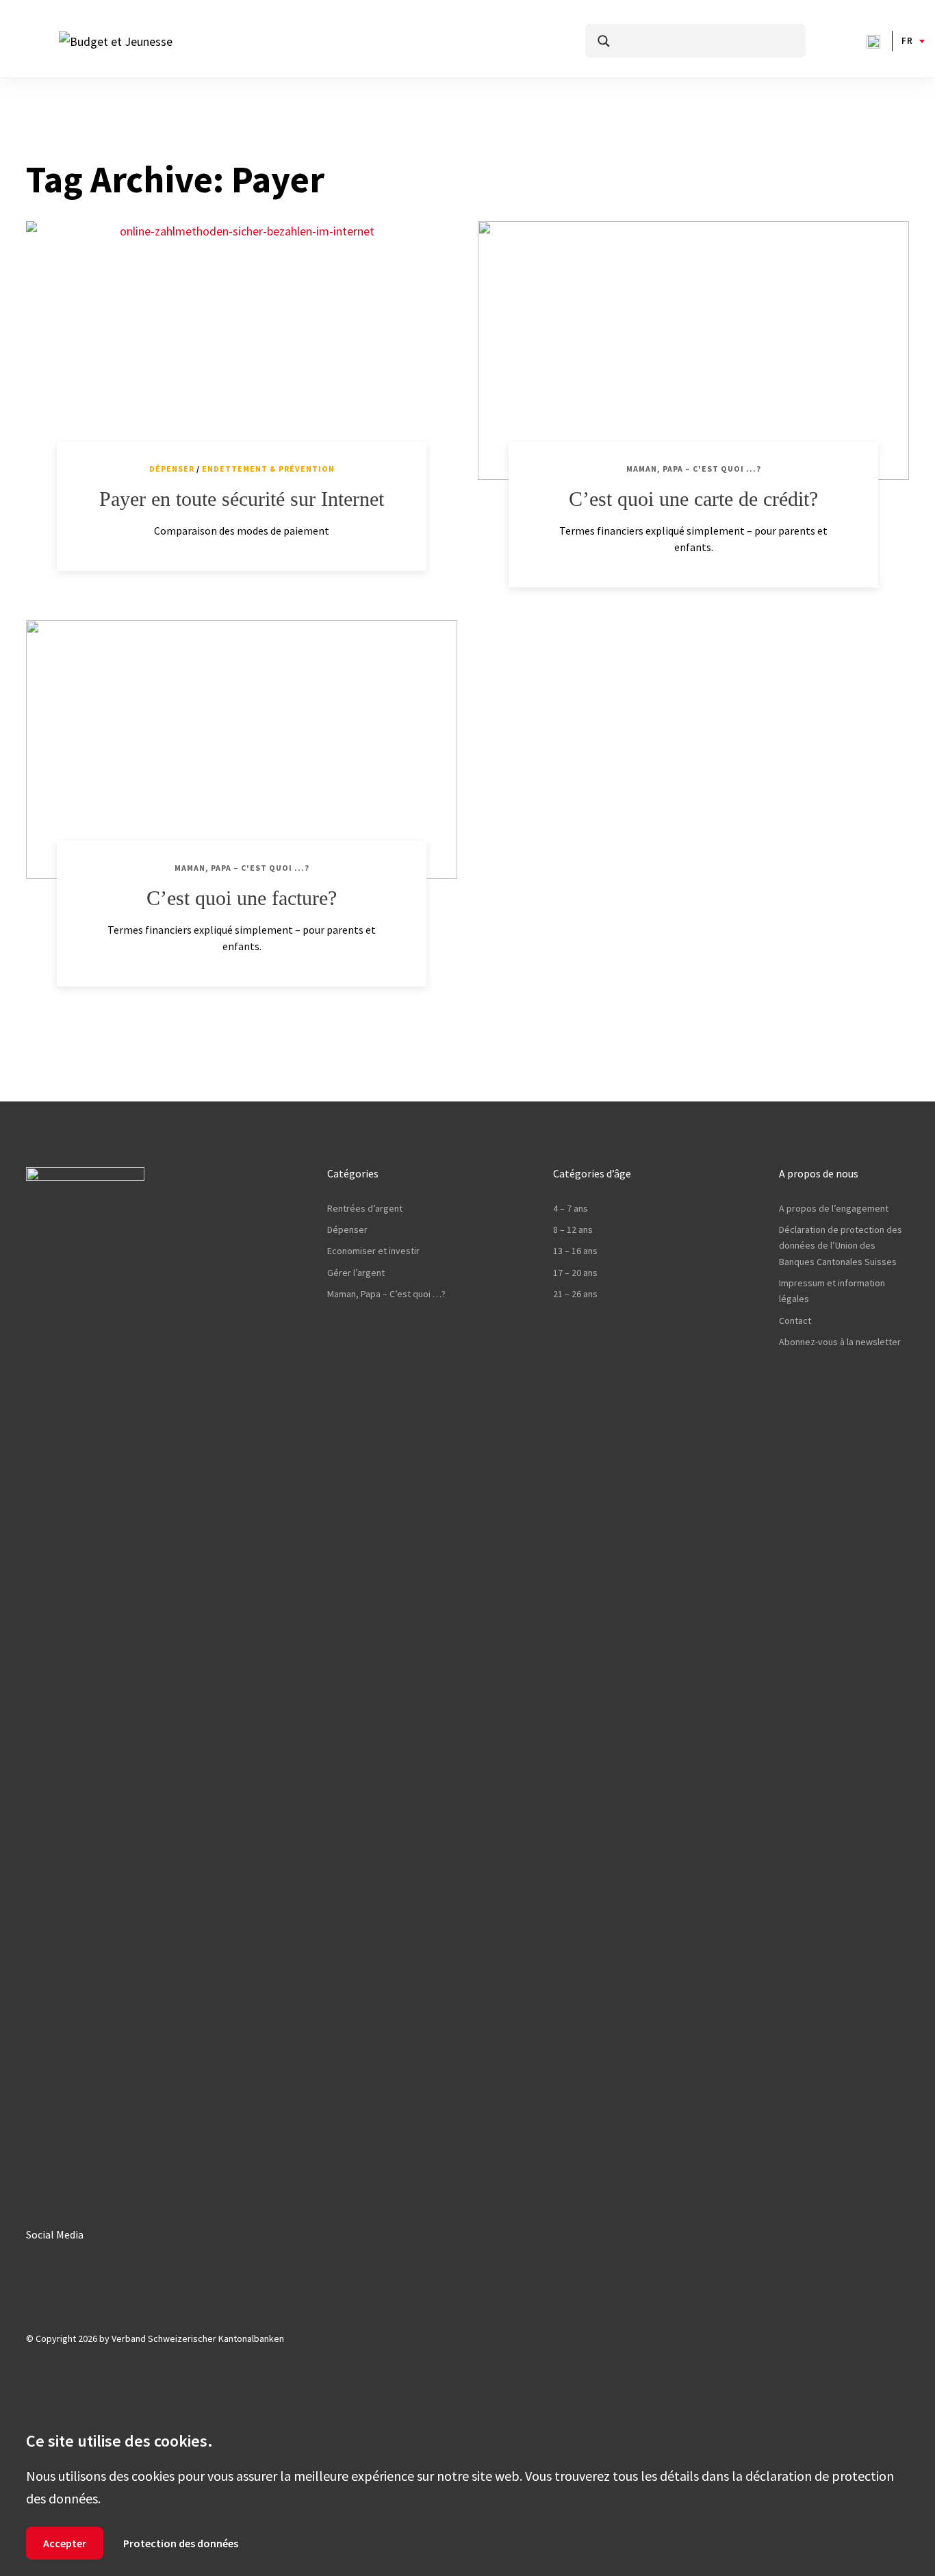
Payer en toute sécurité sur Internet (242, 499)
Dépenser (172, 469)
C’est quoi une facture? (242, 898)
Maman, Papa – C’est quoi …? (386, 1294)
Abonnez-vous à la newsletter (840, 1342)
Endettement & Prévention (268, 469)
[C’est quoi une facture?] (242, 750)
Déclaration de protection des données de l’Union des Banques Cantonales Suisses (841, 1246)
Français (907, 41)
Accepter (65, 2543)
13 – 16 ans (575, 1251)
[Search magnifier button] (604, 41)
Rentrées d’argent (365, 1208)
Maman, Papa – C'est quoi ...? (694, 469)
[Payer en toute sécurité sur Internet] (242, 350)
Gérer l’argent (356, 1273)
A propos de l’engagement (834, 1208)
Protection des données (181, 2543)
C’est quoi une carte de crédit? (693, 499)
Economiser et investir (373, 1251)
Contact (795, 1321)
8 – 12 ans (573, 1229)
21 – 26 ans (575, 1294)
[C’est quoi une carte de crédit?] (693, 350)
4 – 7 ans (571, 1208)
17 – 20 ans (575, 1273)
